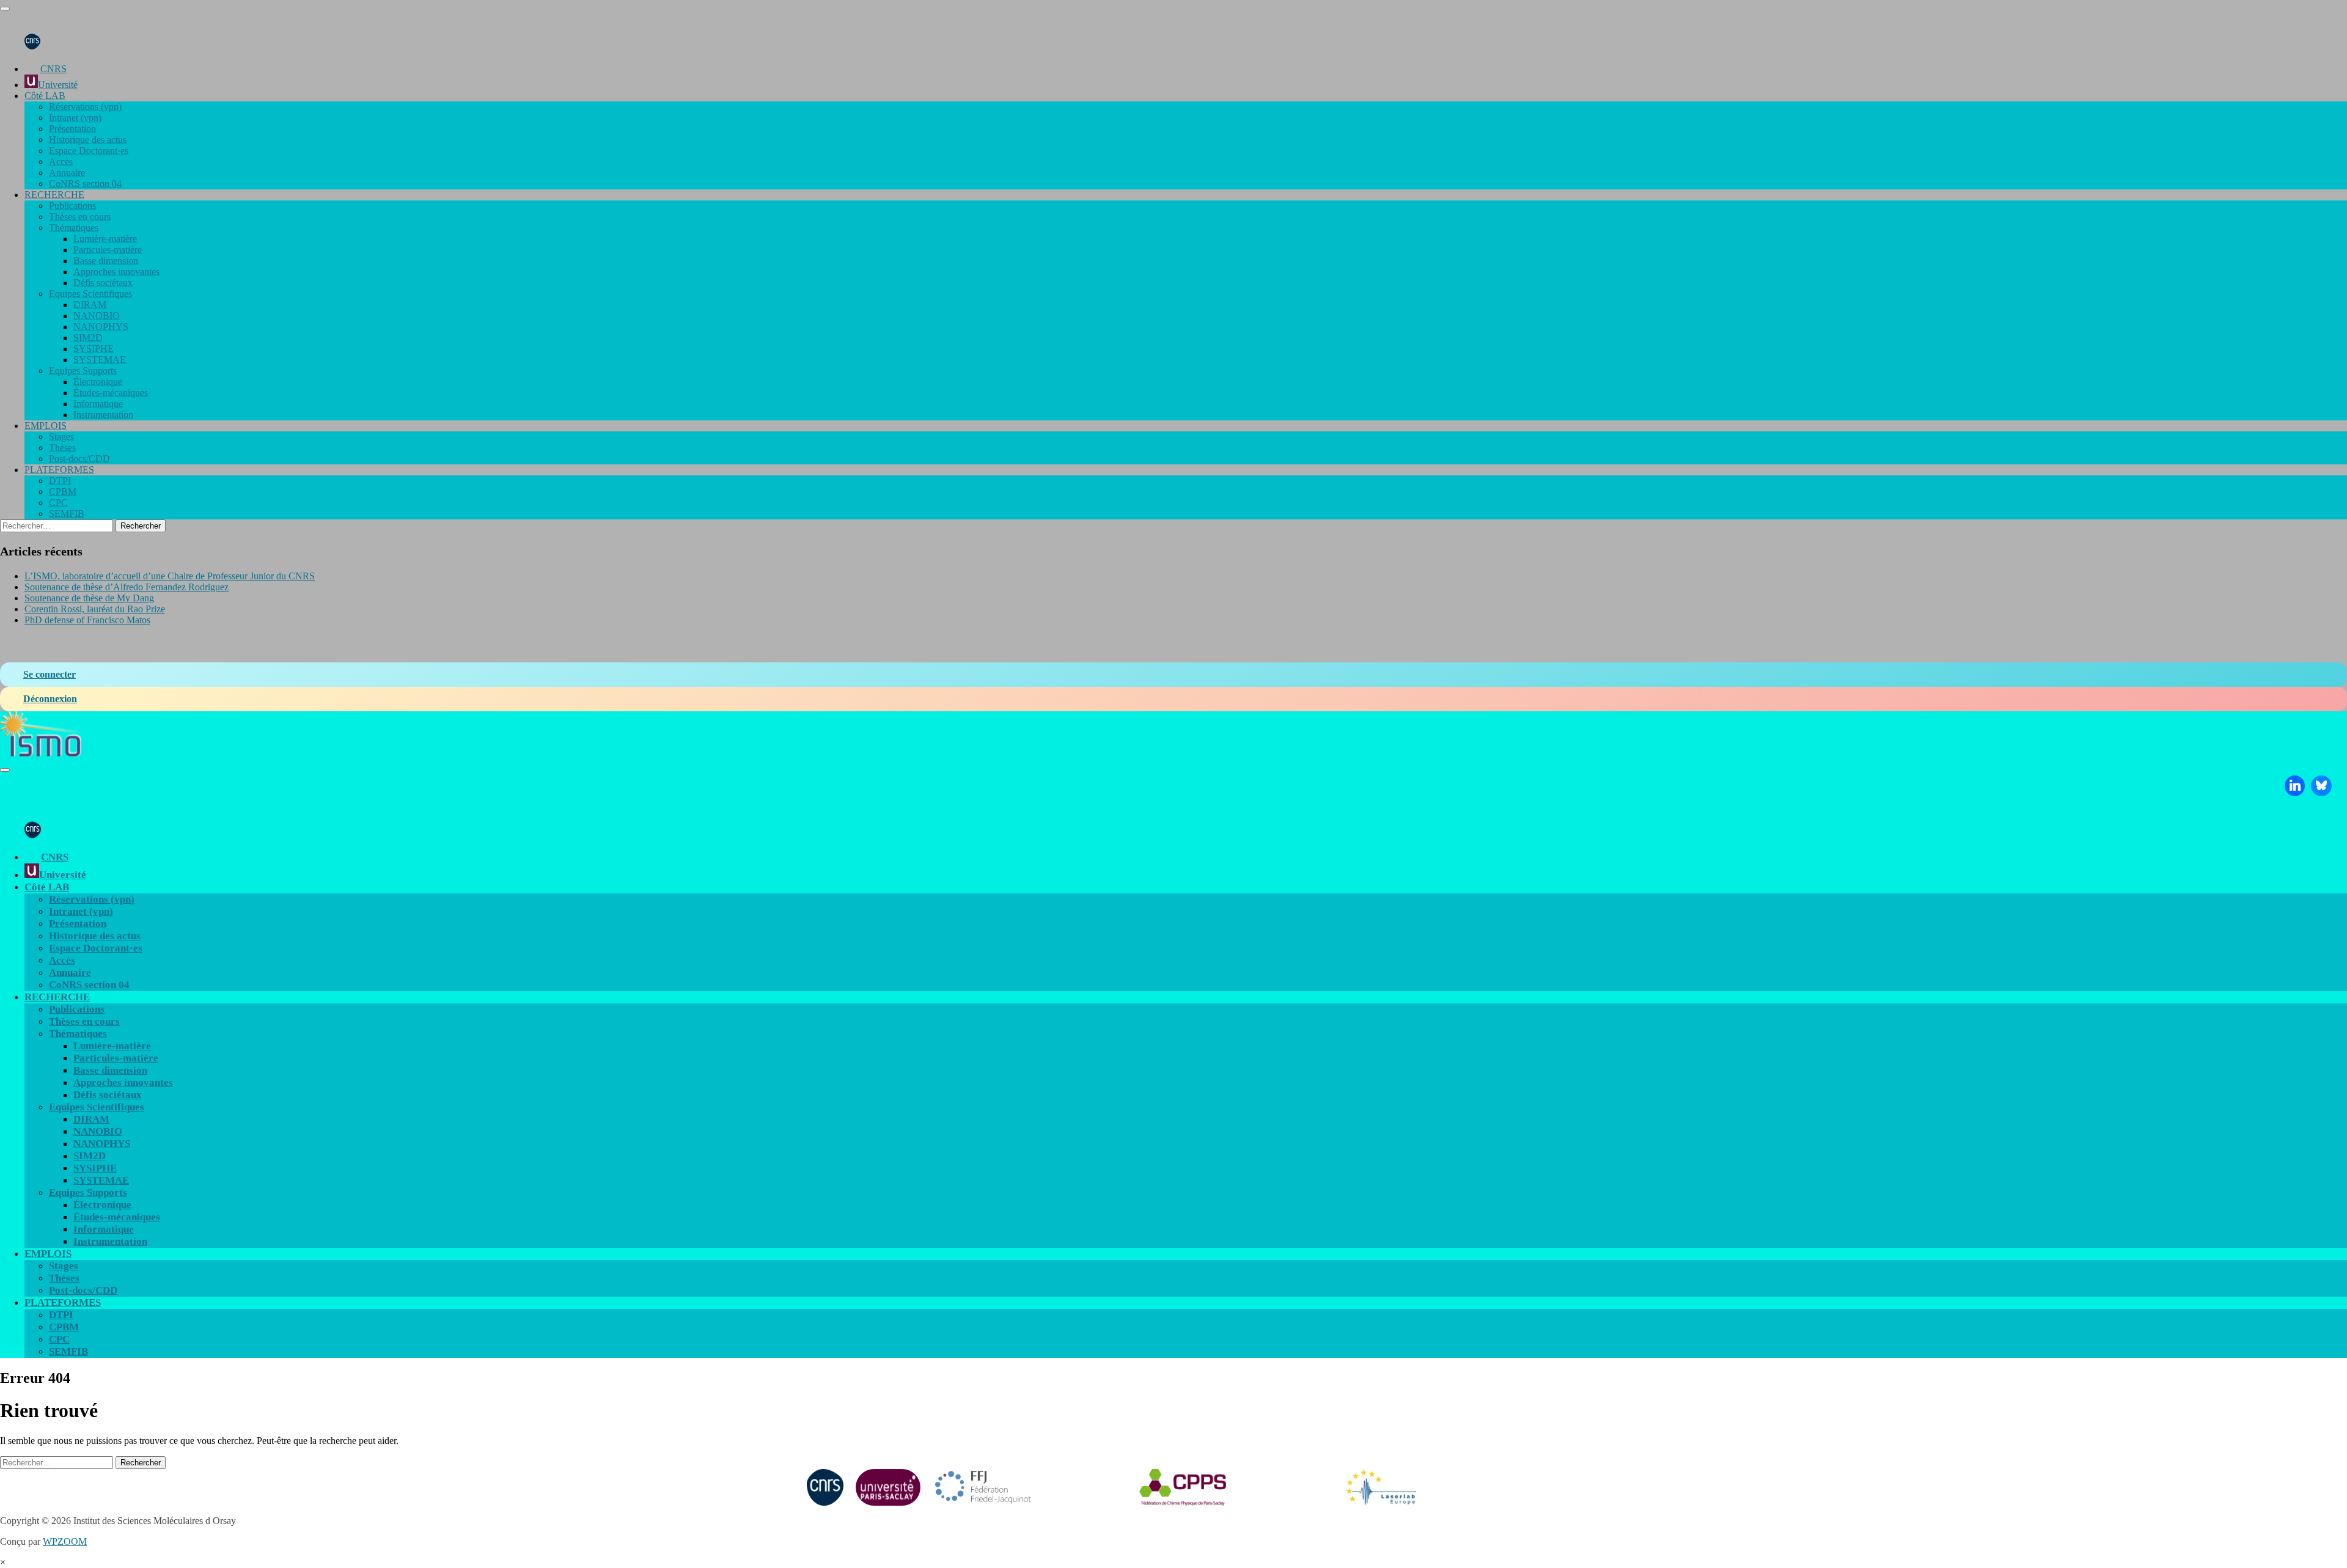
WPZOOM (65, 1541)
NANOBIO (97, 316)
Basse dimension (106, 261)
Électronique (98, 382)
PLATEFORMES (59, 470)
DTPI (60, 481)
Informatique (98, 404)
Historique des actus (88, 140)
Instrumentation (103, 415)
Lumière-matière (105, 239)
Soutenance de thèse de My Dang (89, 598)
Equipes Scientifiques (90, 294)
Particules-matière (108, 250)
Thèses (62, 448)
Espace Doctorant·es (89, 151)
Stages (61, 437)
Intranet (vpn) (75, 118)
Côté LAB (45, 96)
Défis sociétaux (103, 283)
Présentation (72, 129)
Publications (72, 206)
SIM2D (88, 338)
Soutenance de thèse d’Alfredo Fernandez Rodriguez (127, 587)
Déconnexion (50, 699)
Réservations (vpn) (85, 107)
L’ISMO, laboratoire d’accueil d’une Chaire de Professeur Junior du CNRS (170, 576)
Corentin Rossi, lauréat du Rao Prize (95, 609)
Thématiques (74, 228)
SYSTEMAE (100, 360)
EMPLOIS (46, 426)
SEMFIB (67, 514)
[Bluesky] (2321, 786)
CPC (58, 503)
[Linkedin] (2295, 786)
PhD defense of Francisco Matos (87, 620)
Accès (61, 162)
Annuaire (67, 173)
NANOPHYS (101, 327)
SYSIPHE (94, 349)
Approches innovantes (116, 272)
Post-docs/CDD (79, 459)
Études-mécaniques (111, 393)
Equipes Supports (83, 371)
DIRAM (90, 305)
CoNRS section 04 (85, 184)
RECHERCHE (54, 195)
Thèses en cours (80, 217)
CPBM (63, 492)
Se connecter (50, 674)
